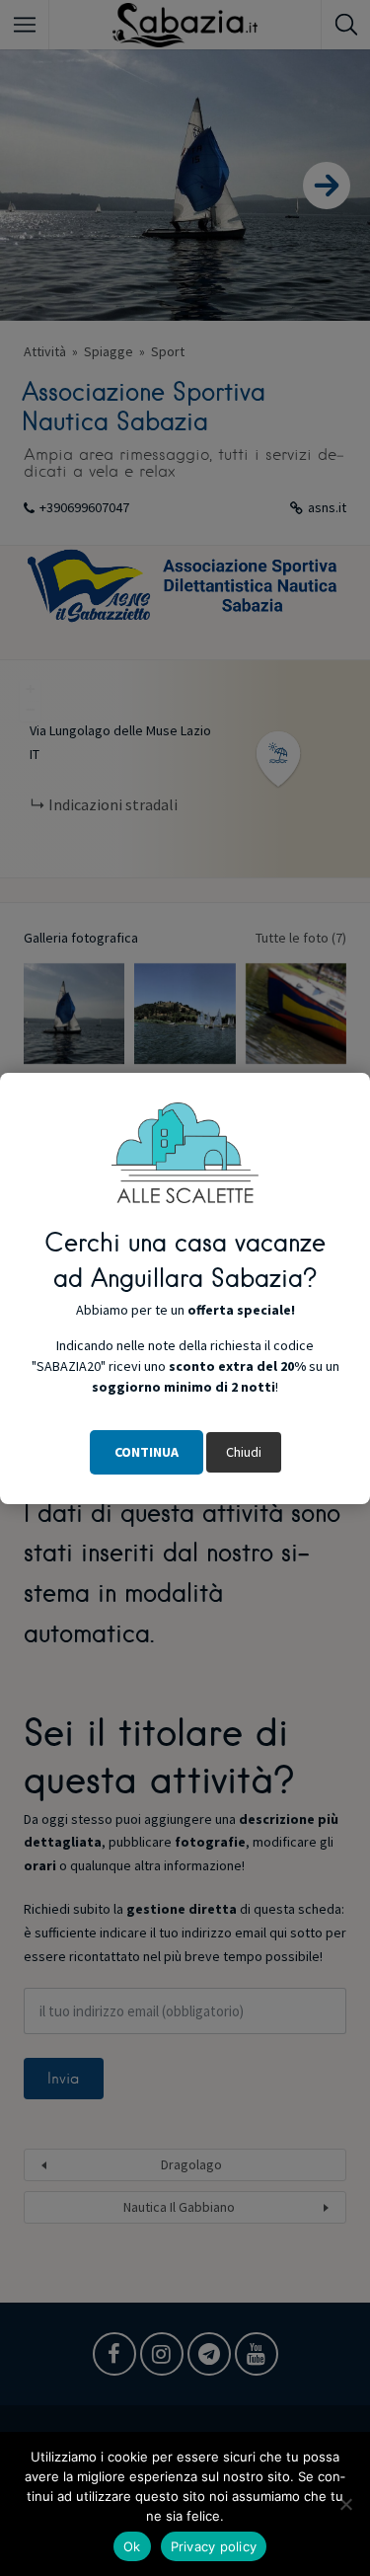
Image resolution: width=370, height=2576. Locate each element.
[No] (345, 2504)
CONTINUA (147, 1452)
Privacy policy (214, 2546)
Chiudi (244, 1452)
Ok (132, 2546)
